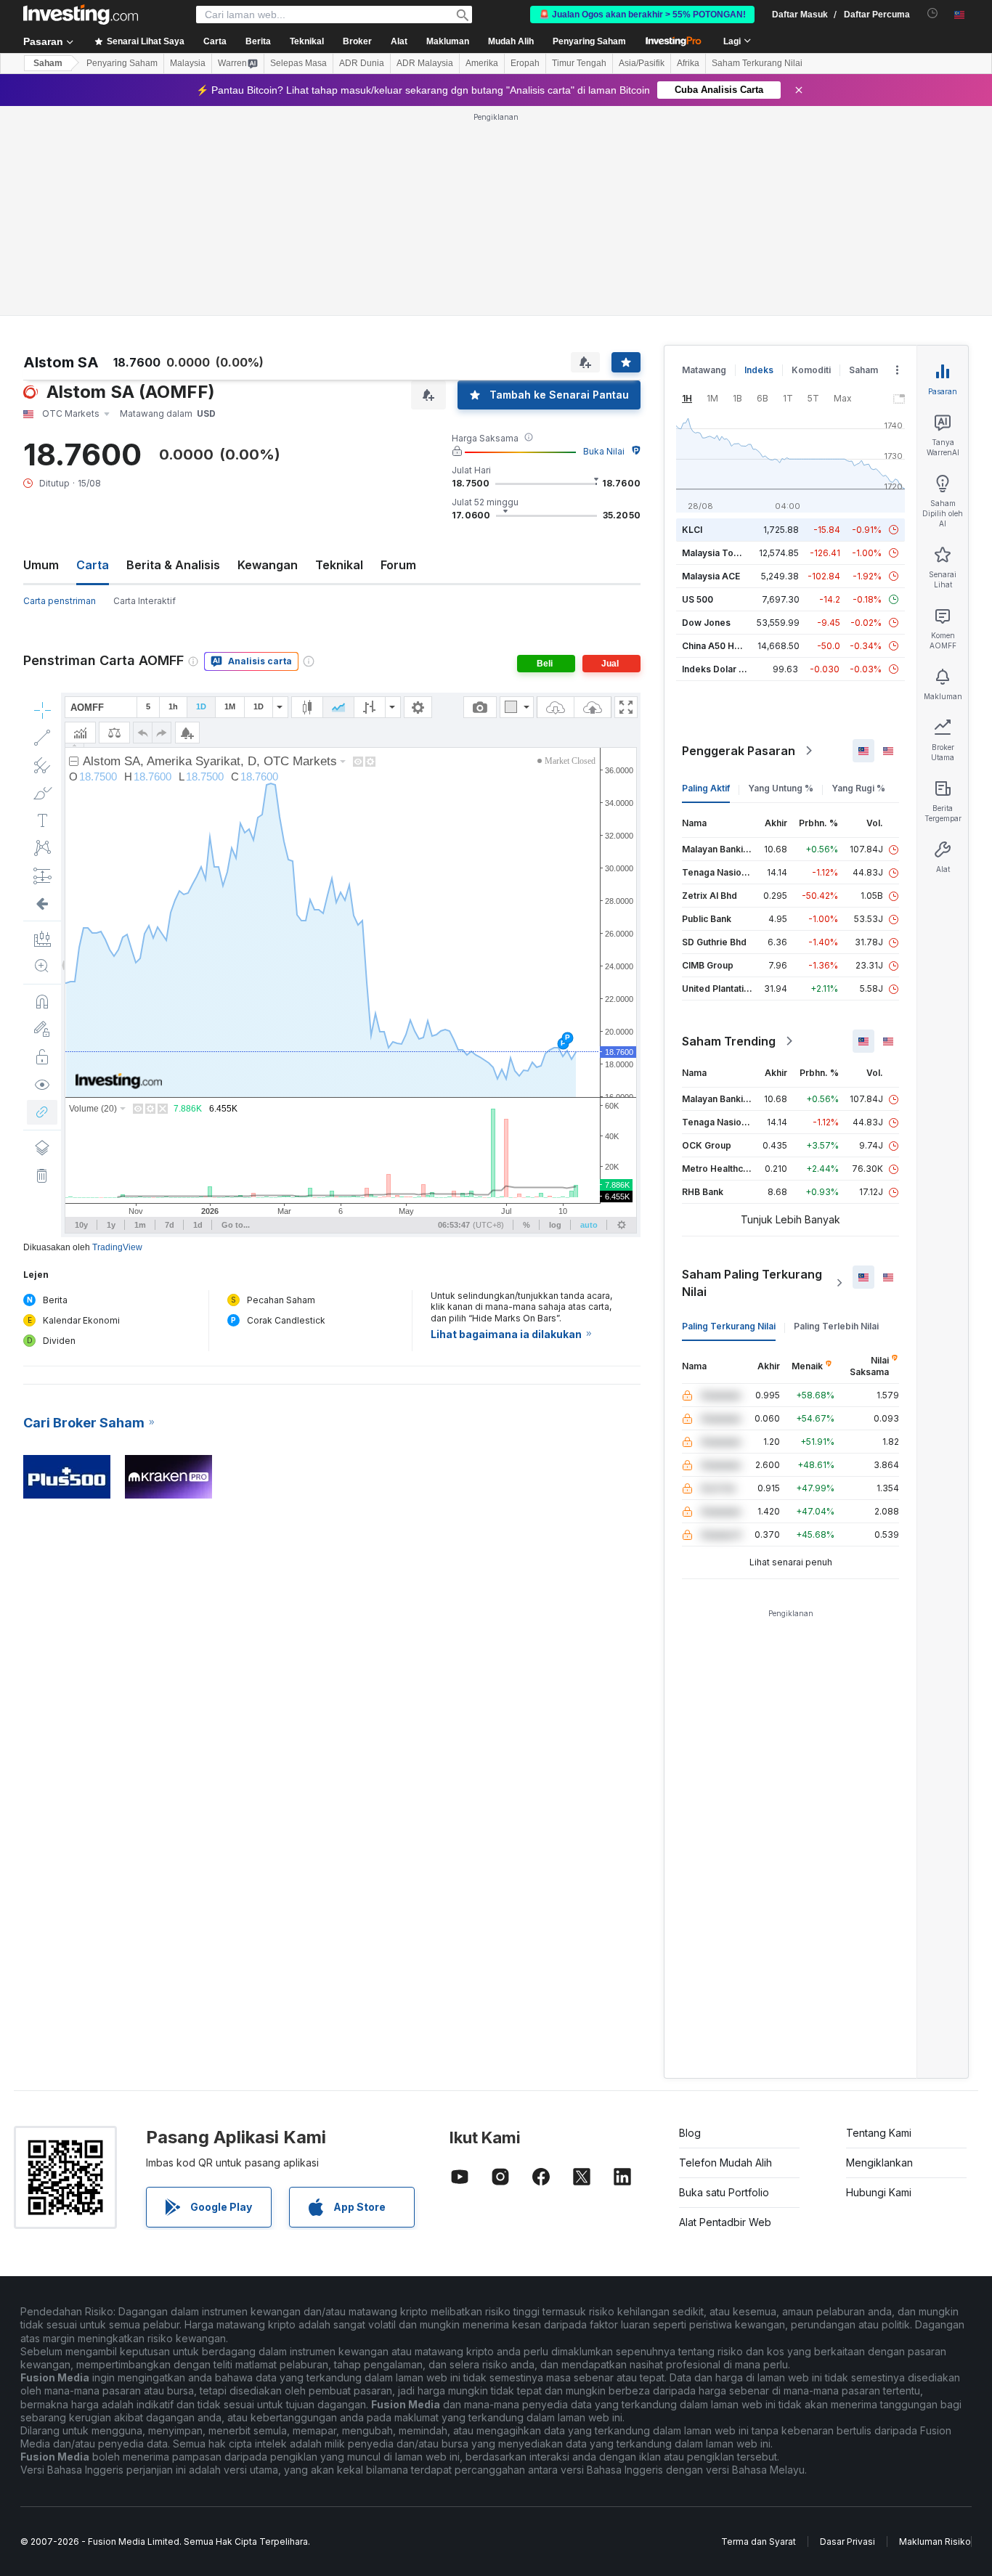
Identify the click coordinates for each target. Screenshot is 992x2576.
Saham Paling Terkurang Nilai (752, 1283)
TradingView (117, 1247)
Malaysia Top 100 (719, 553)
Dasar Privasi (847, 2542)
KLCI (692, 530)
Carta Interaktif (145, 601)
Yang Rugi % (858, 788)
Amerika (482, 63)
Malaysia (188, 63)
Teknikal (339, 565)
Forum (398, 565)
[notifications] (933, 13)
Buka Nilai (604, 451)
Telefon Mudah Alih (725, 2163)
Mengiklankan (879, 2163)
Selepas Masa (298, 63)
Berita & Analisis (173, 565)
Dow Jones (706, 623)
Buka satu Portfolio (724, 2192)
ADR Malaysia (425, 63)
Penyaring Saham (589, 41)
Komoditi (811, 370)
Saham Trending (729, 1041)
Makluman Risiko (935, 2542)
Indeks (759, 370)
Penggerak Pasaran (739, 751)
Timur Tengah (579, 63)
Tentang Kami (879, 2133)
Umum (41, 565)
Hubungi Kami (879, 2192)
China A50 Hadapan (724, 646)
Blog (690, 2133)
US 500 (698, 599)
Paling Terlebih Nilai (836, 1326)
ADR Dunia (362, 63)
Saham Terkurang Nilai (757, 63)
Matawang (704, 370)
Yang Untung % (781, 788)
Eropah (525, 63)
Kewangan (268, 565)
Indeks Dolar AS (716, 669)
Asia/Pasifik (642, 63)
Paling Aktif (706, 788)
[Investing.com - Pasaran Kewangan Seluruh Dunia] (81, 15)
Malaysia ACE (711, 576)
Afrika (688, 63)
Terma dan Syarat (759, 2542)
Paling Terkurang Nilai (729, 1326)
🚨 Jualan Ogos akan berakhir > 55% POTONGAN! (642, 15)
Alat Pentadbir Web (725, 2222)
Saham (48, 63)
